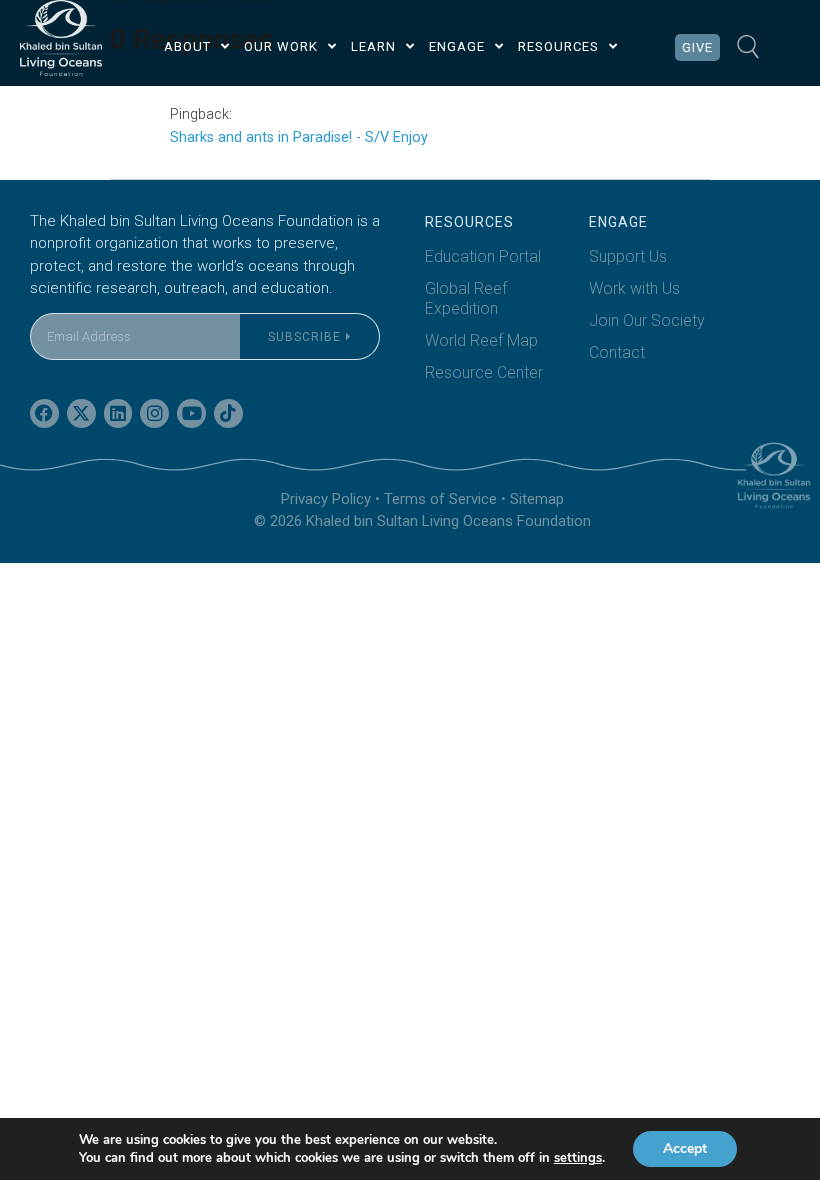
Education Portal (483, 256)
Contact (617, 352)
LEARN (373, 46)
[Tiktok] (228, 413)
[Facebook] (44, 413)
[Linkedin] (118, 413)
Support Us (628, 256)
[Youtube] (191, 413)
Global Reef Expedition (466, 298)
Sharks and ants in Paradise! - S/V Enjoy (299, 137)
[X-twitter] (81, 413)
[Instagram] (154, 413)
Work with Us (634, 288)
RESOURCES (558, 46)
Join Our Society (647, 320)
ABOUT (187, 46)
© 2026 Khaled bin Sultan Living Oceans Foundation (422, 521)
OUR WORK (281, 46)
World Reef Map (481, 340)
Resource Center (484, 372)
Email (49, 300)
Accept (685, 1148)
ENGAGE (457, 46)
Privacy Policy (326, 499)
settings (578, 1158)
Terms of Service (440, 499)
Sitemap (537, 499)
